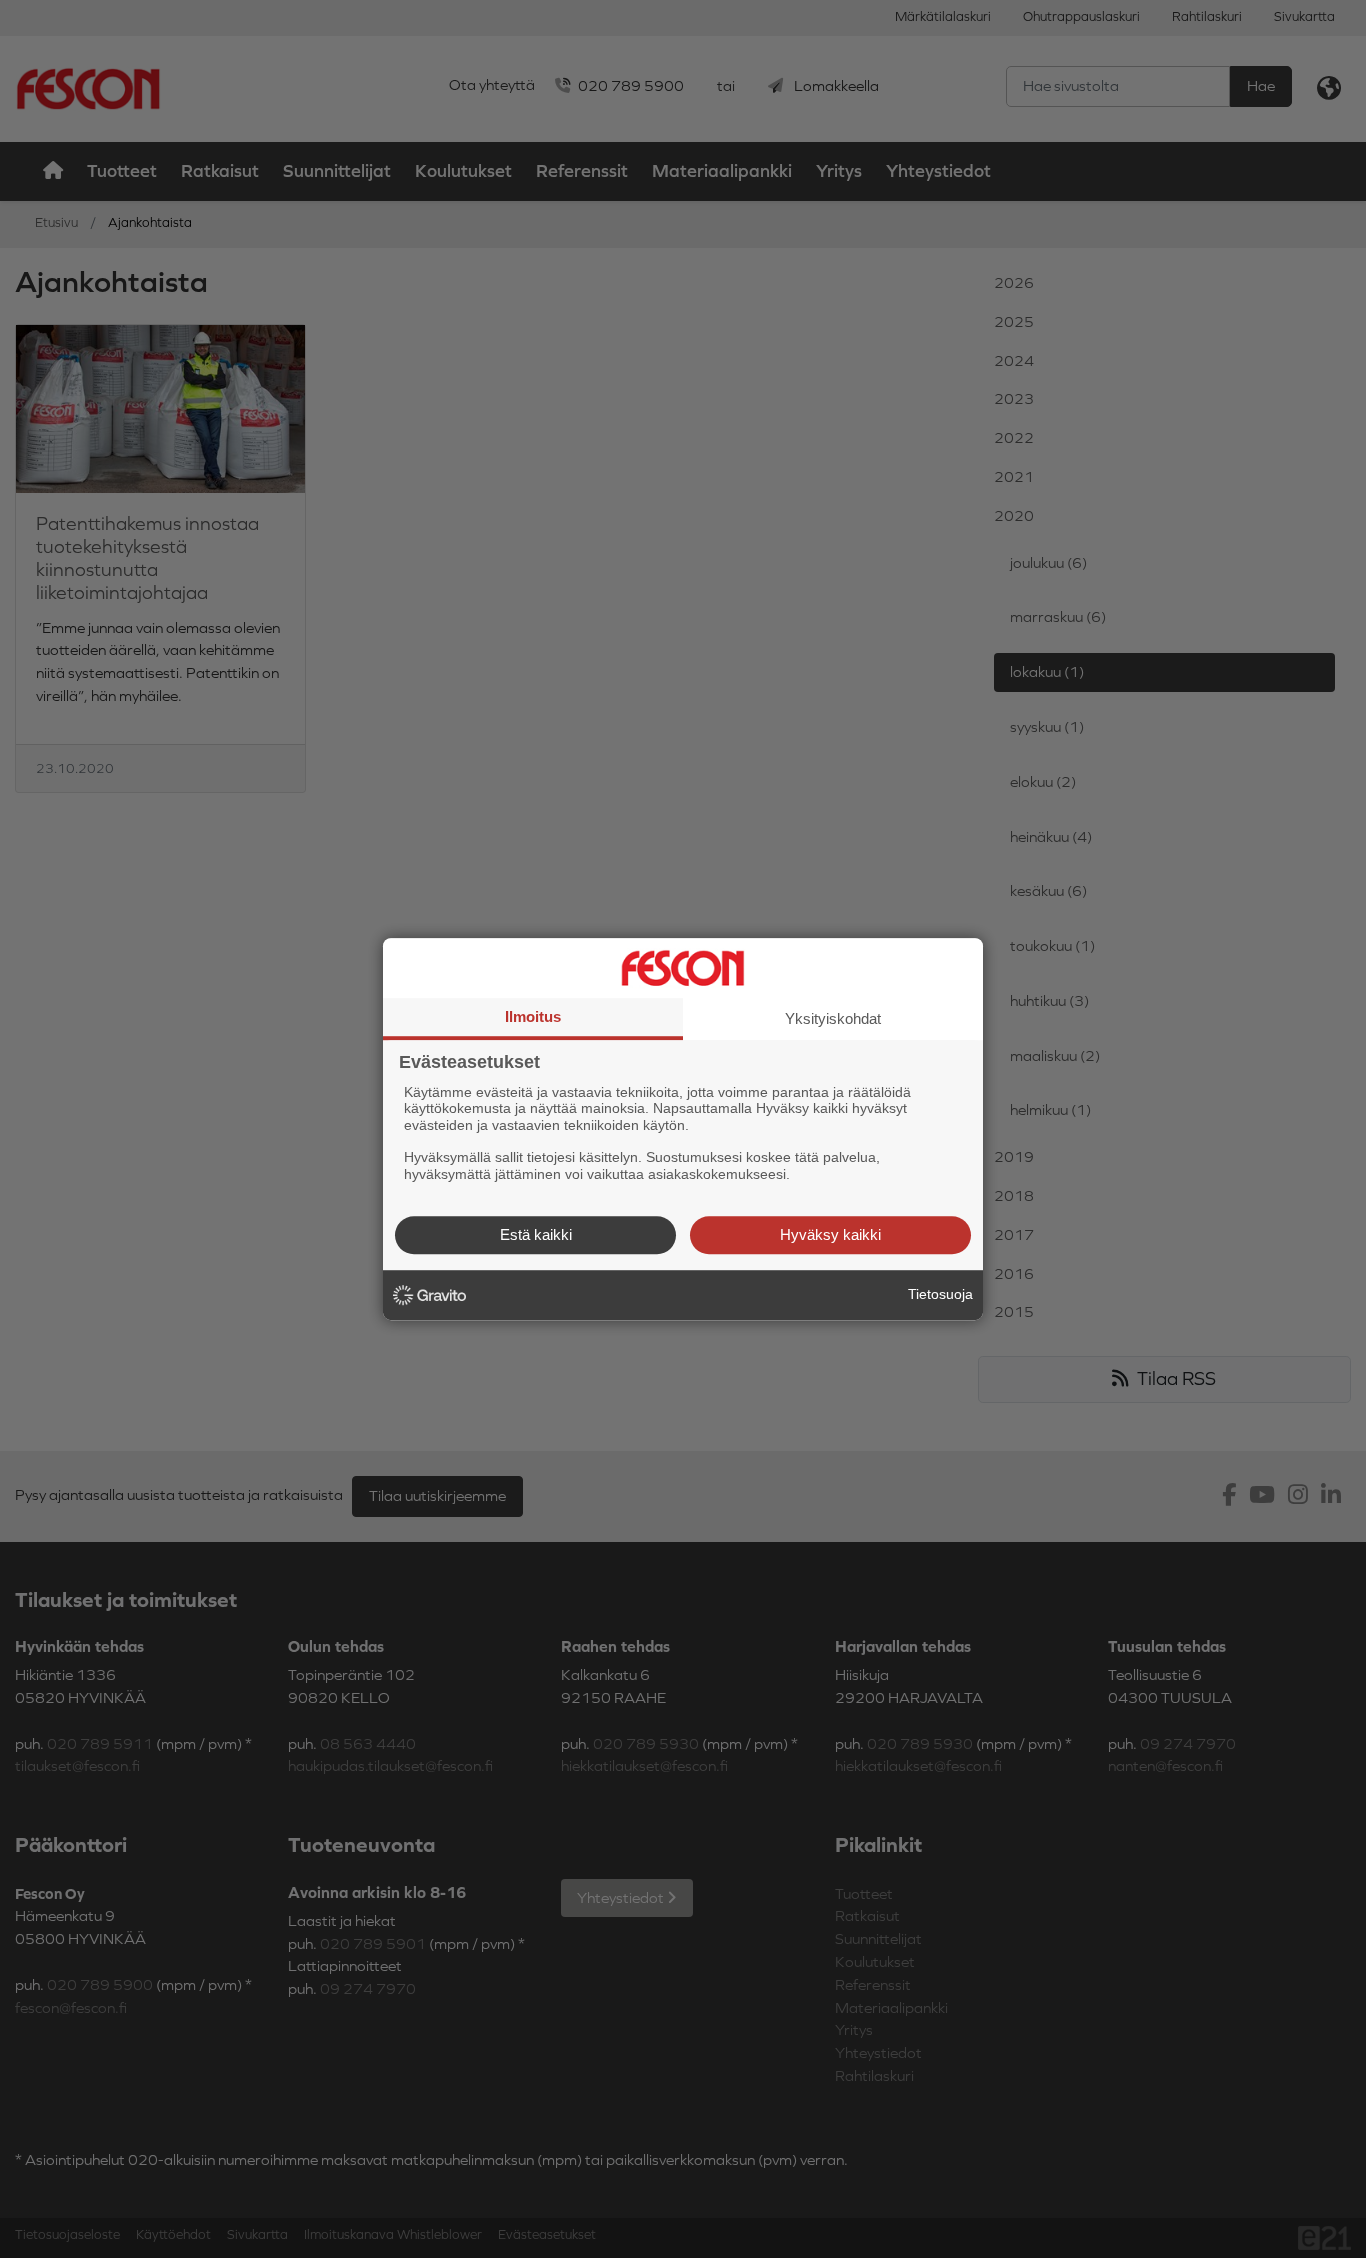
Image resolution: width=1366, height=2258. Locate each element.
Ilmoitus (533, 1016)
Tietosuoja (940, 1294)
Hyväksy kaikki (830, 1234)
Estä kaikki (536, 1234)
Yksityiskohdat (833, 1018)
